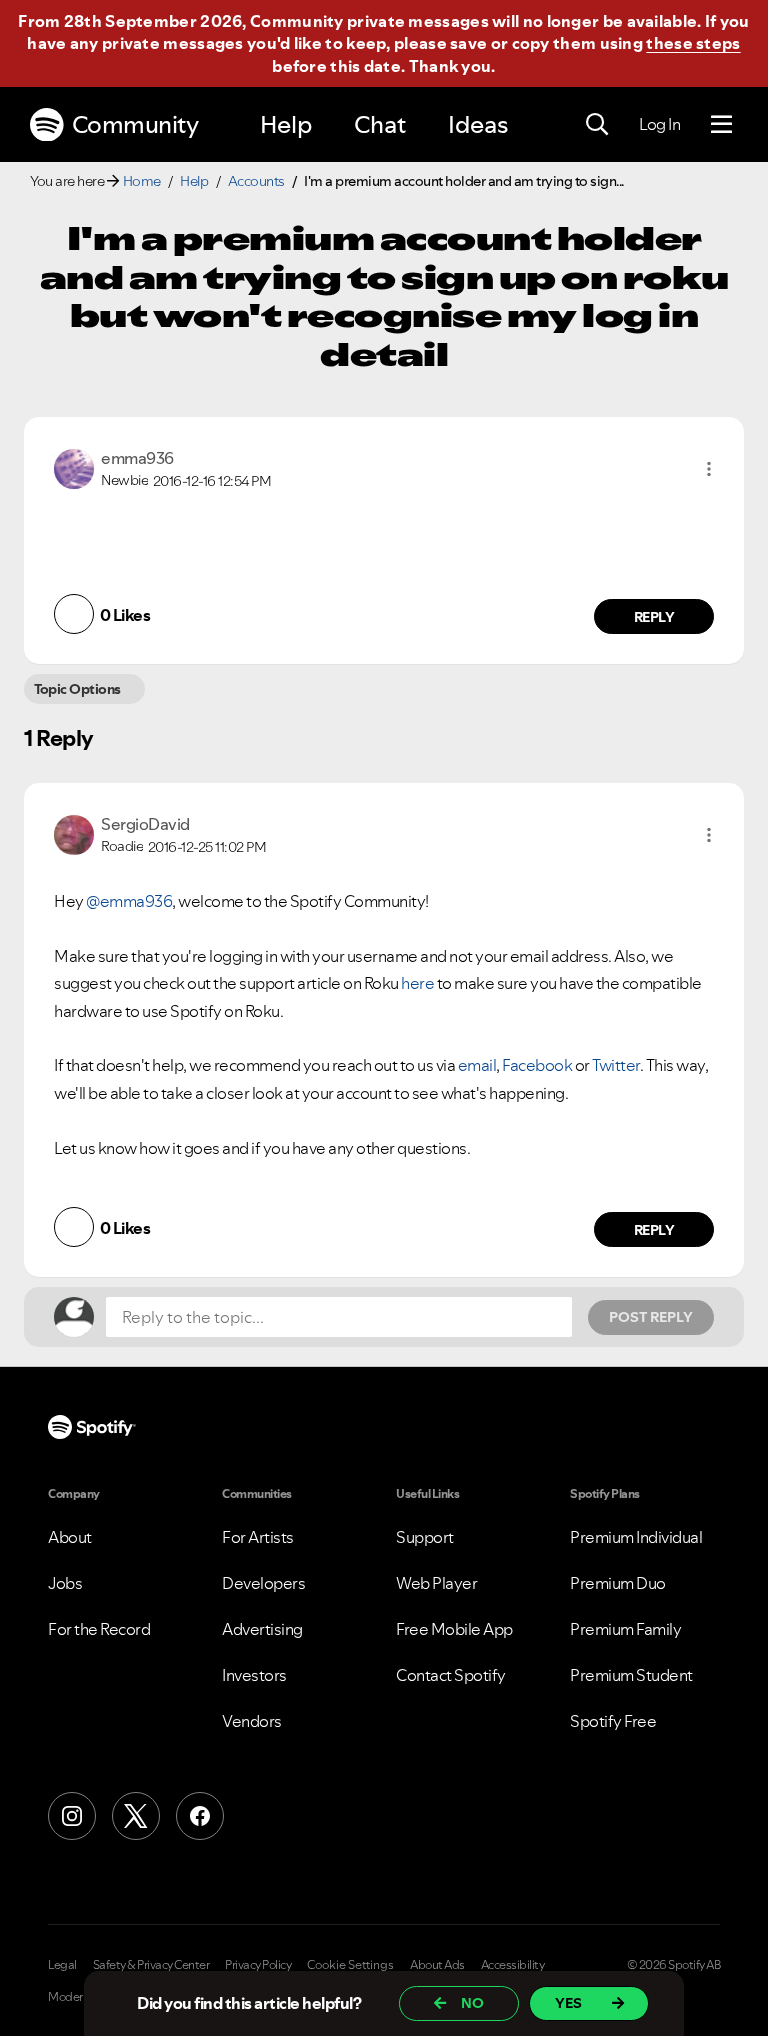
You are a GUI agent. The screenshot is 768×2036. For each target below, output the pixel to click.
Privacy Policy (258, 1965)
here (417, 983)
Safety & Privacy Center (151, 1965)
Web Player (436, 1583)
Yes (568, 2003)
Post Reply (651, 1317)
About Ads (437, 1965)
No (472, 2003)
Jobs (65, 1583)
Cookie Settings (350, 1965)
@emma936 (129, 901)
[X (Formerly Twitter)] (136, 1816)
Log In (659, 124)
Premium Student (631, 1675)
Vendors (252, 1721)
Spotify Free (613, 1721)
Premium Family (625, 1629)
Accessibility (513, 1965)
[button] (709, 469)
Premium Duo (618, 1583)
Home (142, 181)
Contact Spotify (451, 1675)
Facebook (537, 1065)
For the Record (99, 1629)
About (70, 1537)
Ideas (478, 124)
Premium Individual (636, 1537)
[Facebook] (200, 1816)
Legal (62, 1965)
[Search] (597, 125)
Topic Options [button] (77, 689)
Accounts (256, 181)
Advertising (262, 1629)
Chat (380, 124)
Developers (263, 1583)
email (477, 1065)
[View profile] (74, 467)
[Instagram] (72, 1816)
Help (286, 124)
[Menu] (721, 125)
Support (425, 1537)
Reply (654, 617)
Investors (254, 1675)
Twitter (616, 1065)
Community (135, 124)
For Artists (258, 1537)
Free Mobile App (454, 1629)
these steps (693, 43)
